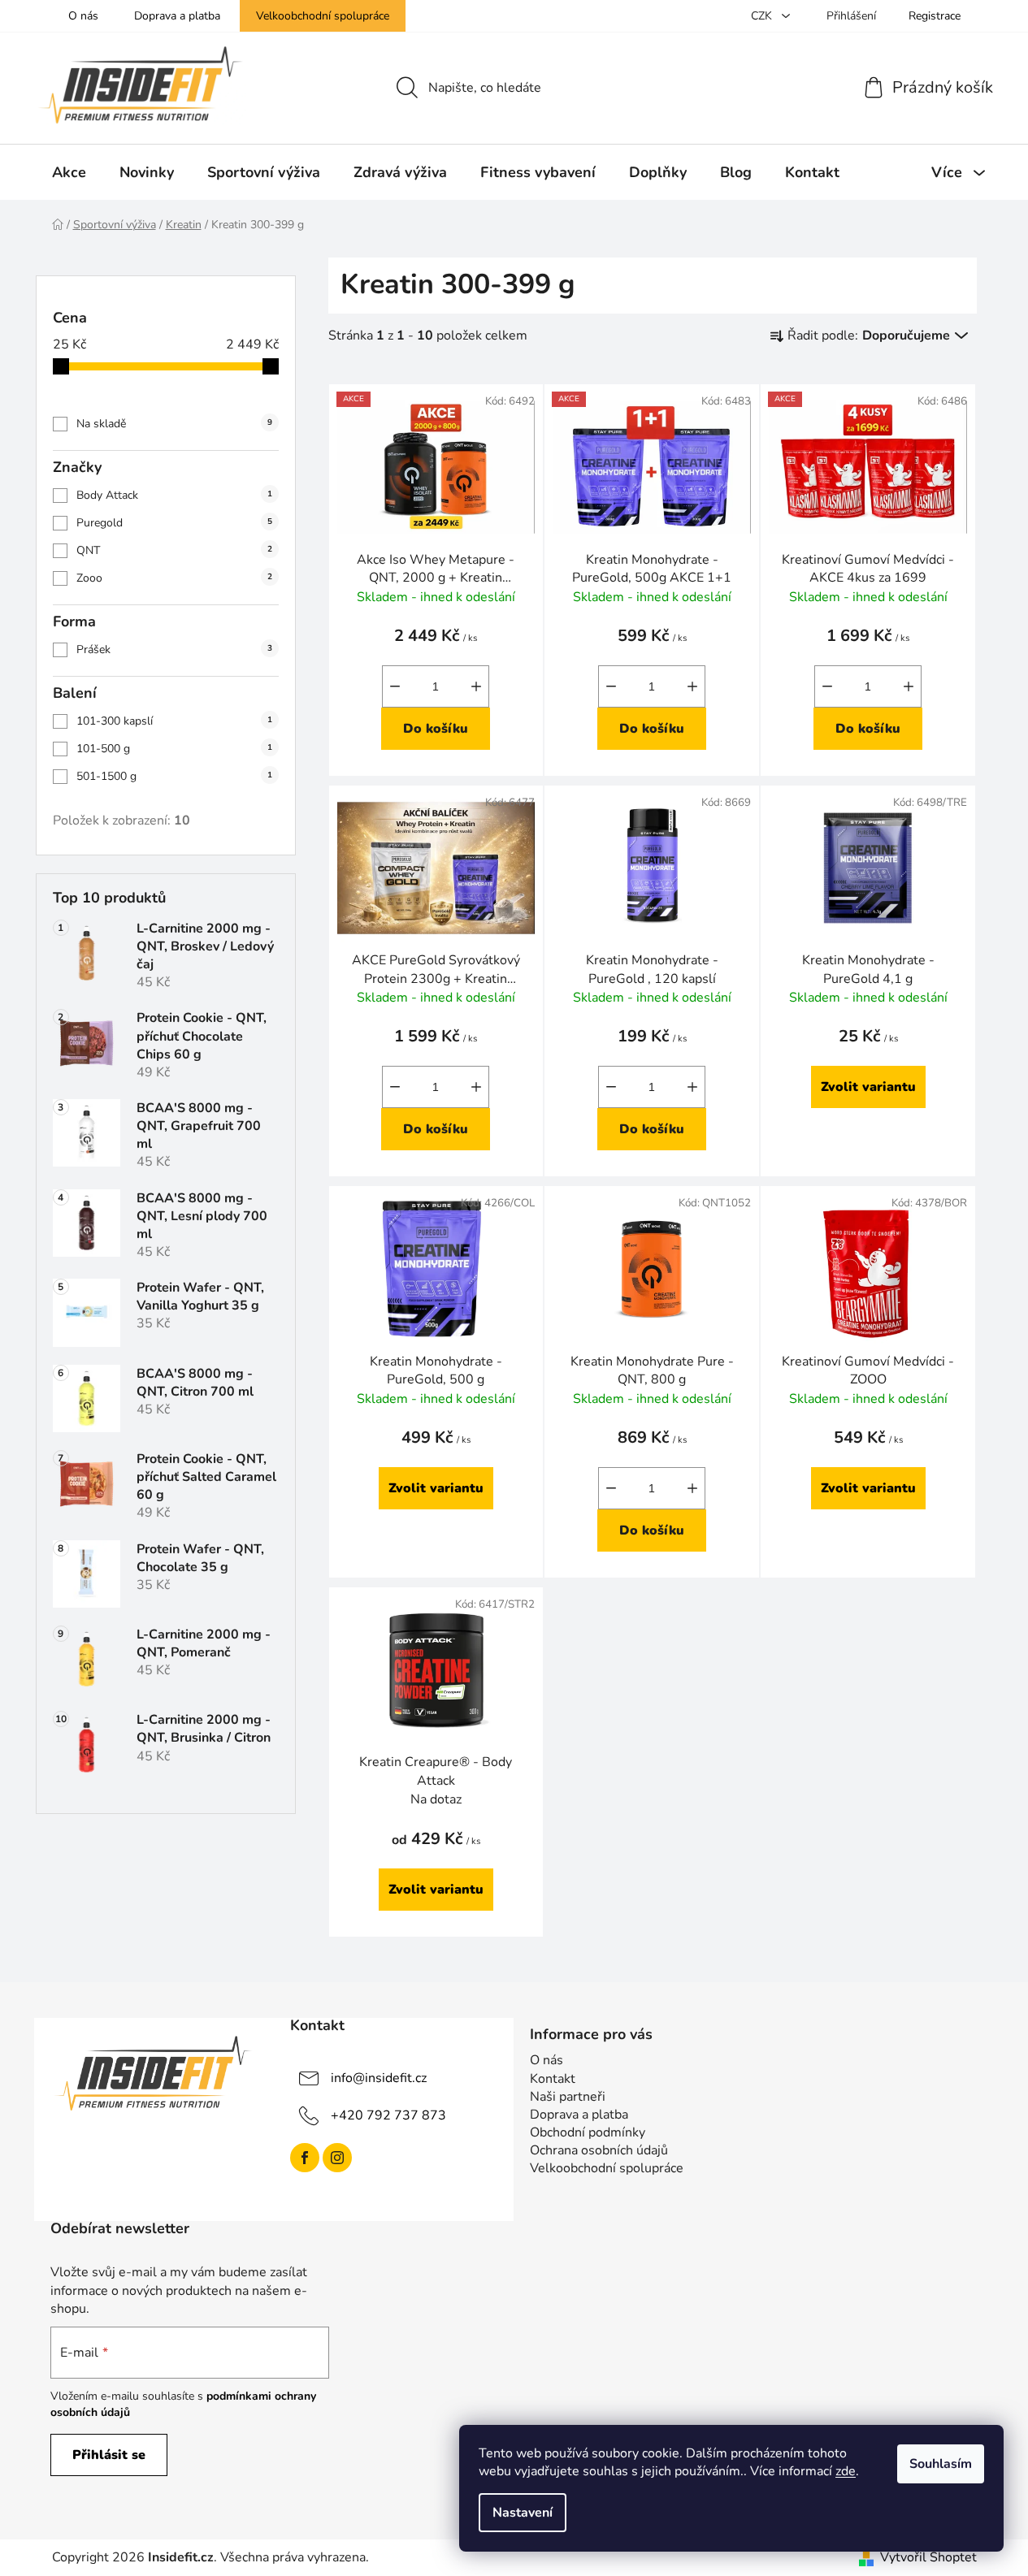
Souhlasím (941, 2464)
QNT (174, 550)
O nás (83, 16)
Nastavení (523, 2513)
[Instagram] (337, 2158)
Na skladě (174, 424)
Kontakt (553, 2079)
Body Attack (174, 495)
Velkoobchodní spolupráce (323, 16)
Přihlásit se (109, 2455)
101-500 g (174, 749)
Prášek (174, 649)
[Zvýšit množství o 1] (476, 686)
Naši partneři (568, 2097)
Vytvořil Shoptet (928, 2557)
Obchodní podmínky (588, 2132)
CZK (763, 16)
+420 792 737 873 (388, 2115)
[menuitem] (69, 172)
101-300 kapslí (174, 721)
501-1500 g (174, 776)
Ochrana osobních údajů (599, 2150)
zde (846, 2471)
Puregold (174, 523)
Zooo (174, 578)
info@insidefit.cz (379, 2078)
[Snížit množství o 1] (395, 686)
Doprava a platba (177, 16)
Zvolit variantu (868, 1087)
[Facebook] (305, 2158)
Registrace (935, 16)
